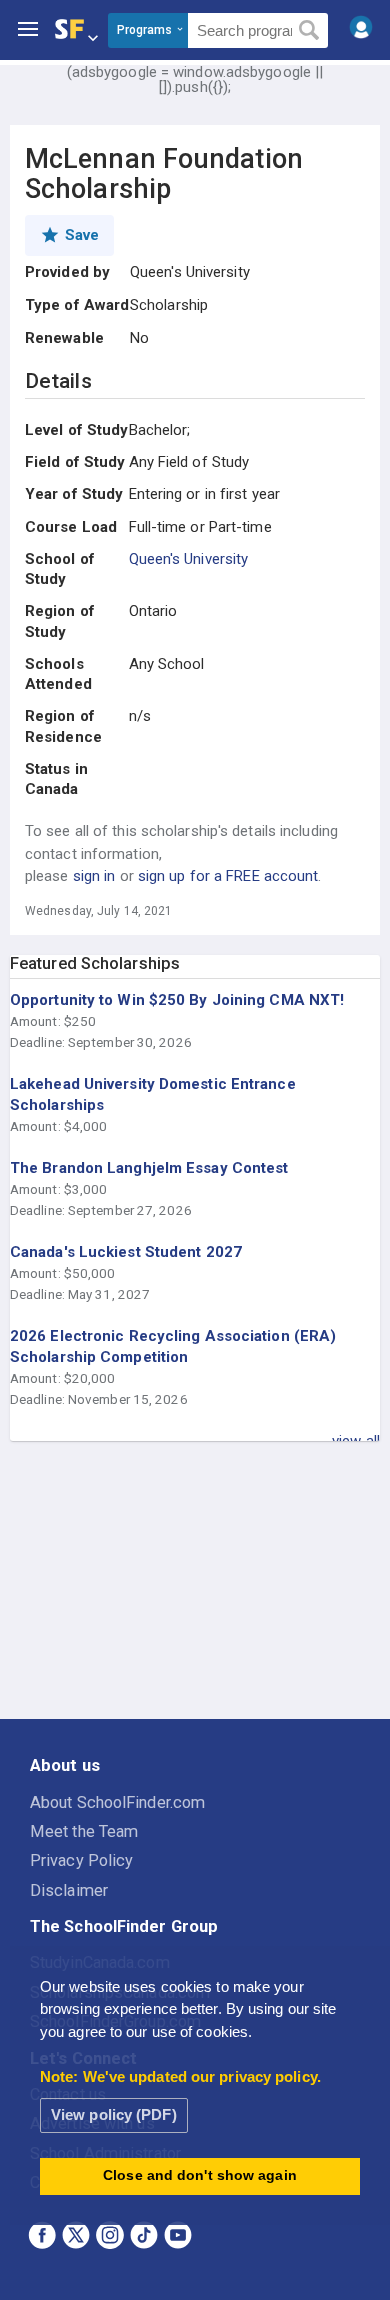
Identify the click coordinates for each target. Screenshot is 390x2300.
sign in (94, 876)
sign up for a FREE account (228, 876)
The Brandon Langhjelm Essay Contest (149, 1168)
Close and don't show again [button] (200, 2175)
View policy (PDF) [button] (114, 2114)
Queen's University (189, 559)
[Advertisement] (195, 1581)
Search (309, 31)
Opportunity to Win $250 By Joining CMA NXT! (177, 1000)
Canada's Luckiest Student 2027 (126, 1252)
